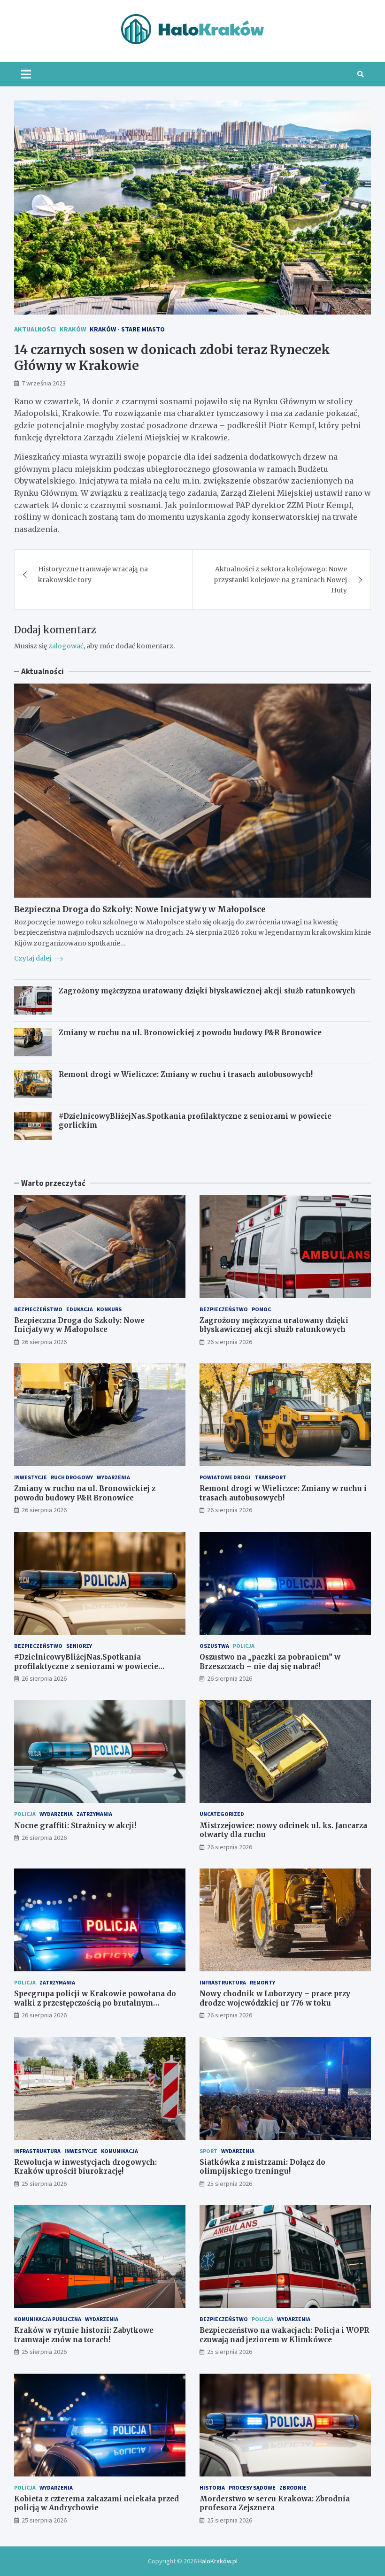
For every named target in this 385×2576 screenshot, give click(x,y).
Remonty (262, 1982)
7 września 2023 (44, 383)
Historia (212, 2488)
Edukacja (80, 1309)
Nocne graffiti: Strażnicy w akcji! (75, 1826)
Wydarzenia (113, 1477)
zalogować (66, 646)
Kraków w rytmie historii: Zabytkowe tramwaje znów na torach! (84, 2335)
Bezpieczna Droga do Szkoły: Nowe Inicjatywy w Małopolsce (140, 909)
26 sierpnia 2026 (44, 1342)
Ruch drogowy (72, 1477)
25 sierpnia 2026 (44, 2184)
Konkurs (109, 1309)
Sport (208, 2151)
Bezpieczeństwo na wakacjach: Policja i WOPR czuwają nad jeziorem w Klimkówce (284, 2335)
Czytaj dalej (33, 958)
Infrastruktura (223, 1982)
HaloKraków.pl (218, 2561)
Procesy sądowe (252, 2488)
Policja (244, 1646)
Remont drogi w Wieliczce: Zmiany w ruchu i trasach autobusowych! (186, 1074)
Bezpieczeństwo (38, 1309)
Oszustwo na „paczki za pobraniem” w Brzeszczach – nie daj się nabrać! (270, 1662)
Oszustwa (214, 1646)
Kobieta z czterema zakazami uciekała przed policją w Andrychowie (96, 2503)
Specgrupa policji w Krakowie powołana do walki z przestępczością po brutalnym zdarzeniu (95, 2003)
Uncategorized (222, 1814)
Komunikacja (119, 2151)
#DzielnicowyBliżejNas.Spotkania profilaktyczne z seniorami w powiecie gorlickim (86, 1666)
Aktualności (35, 329)
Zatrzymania (94, 1814)
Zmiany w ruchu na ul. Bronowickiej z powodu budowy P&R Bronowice (190, 1033)
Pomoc (261, 1309)
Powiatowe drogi (225, 1477)
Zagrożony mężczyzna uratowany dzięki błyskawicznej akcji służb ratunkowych (207, 991)
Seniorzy (79, 1646)
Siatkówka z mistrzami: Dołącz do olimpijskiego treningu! (262, 2167)
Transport (270, 1477)
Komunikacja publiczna (48, 2319)
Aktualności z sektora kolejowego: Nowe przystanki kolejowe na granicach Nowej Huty (280, 580)
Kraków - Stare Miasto (127, 329)
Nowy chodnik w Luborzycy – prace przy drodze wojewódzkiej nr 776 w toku (275, 1998)
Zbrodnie (293, 2488)
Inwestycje (31, 1477)
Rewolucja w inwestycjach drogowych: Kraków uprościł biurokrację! (85, 2167)
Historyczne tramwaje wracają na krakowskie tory (93, 574)
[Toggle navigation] (26, 74)
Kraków (73, 329)
